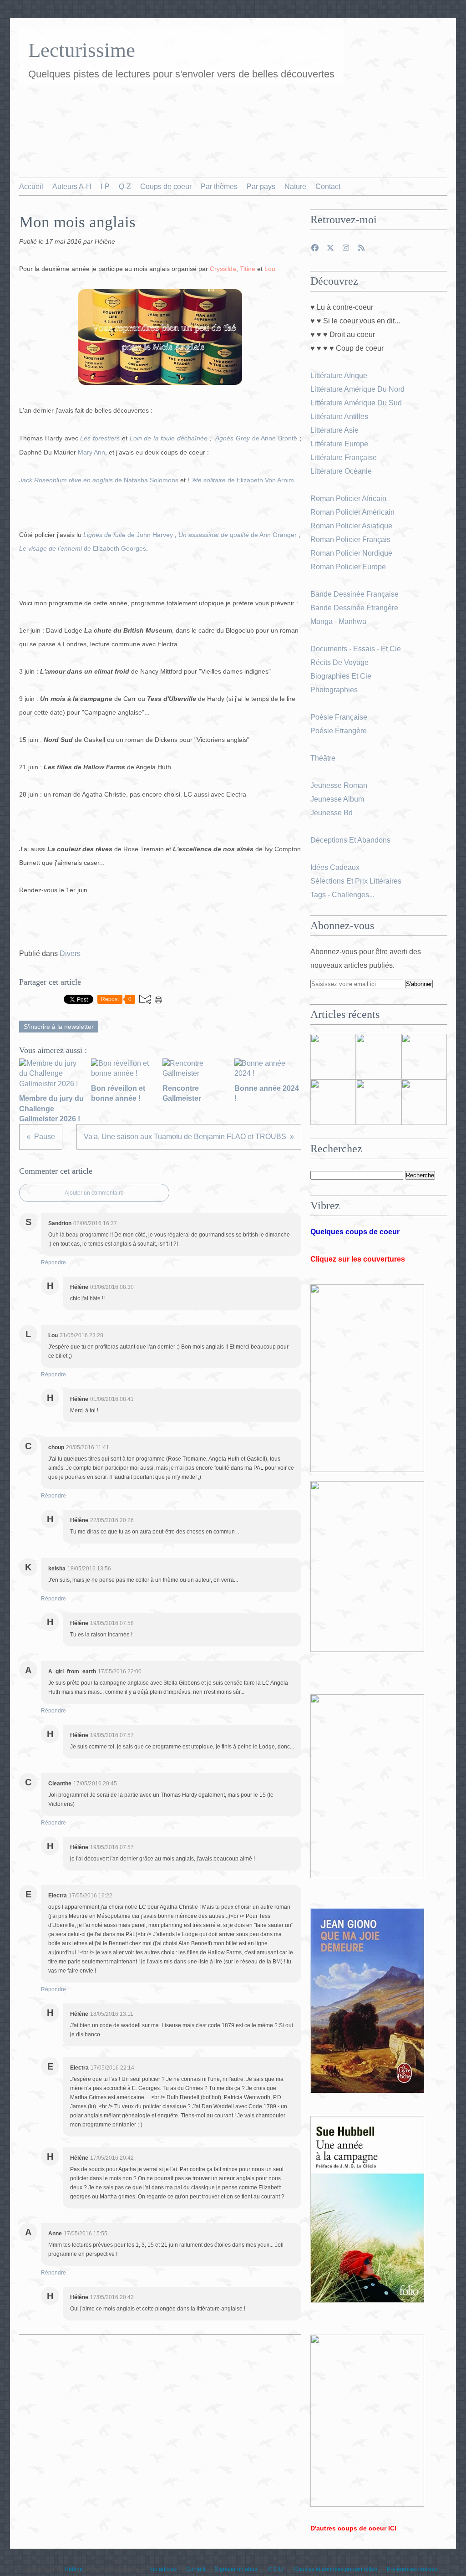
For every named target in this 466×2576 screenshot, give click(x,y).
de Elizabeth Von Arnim (241, 480)
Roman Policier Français (351, 539)
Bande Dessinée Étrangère (354, 608)
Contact (328, 187)
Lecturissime (82, 50)
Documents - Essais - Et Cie (357, 649)
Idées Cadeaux (335, 867)
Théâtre (323, 758)
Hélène (74, 2569)
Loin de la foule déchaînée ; (172, 438)
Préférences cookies (412, 2569)
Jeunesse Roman (340, 785)
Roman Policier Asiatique (351, 526)
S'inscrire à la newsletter (59, 1027)
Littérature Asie (335, 430)
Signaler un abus (237, 2569)
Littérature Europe (340, 444)
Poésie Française (339, 717)
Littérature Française (344, 457)
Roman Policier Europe (349, 567)
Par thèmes (219, 187)
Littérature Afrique (339, 376)
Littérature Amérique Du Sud (356, 403)
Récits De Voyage (340, 662)
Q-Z (125, 187)
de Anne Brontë (256, 438)
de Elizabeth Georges (83, 548)
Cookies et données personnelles (336, 2569)
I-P (105, 187)
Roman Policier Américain (353, 512)
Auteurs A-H (72, 187)
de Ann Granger (238, 535)
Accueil (31, 187)
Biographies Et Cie (341, 676)
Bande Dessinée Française (355, 594)
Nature (295, 187)
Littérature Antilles (339, 417)
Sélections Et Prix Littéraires (357, 881)
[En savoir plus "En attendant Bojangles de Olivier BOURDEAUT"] (333, 1102)
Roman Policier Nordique (352, 553)
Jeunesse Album (338, 799)
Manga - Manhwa (339, 621)
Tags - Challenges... (342, 895)
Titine (248, 269)
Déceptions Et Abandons (350, 840)
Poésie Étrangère (339, 731)
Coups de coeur (166, 187)
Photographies (335, 690)
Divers (70, 953)
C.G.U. (276, 2569)
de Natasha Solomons (99, 480)
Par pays (261, 187)
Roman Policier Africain (349, 498)
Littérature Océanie (341, 471)
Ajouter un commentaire (94, 1193)
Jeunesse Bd (332, 813)
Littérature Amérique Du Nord (357, 389)
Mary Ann (91, 452)
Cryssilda (223, 269)
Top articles (162, 2569)
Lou (270, 269)
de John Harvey (128, 535)
